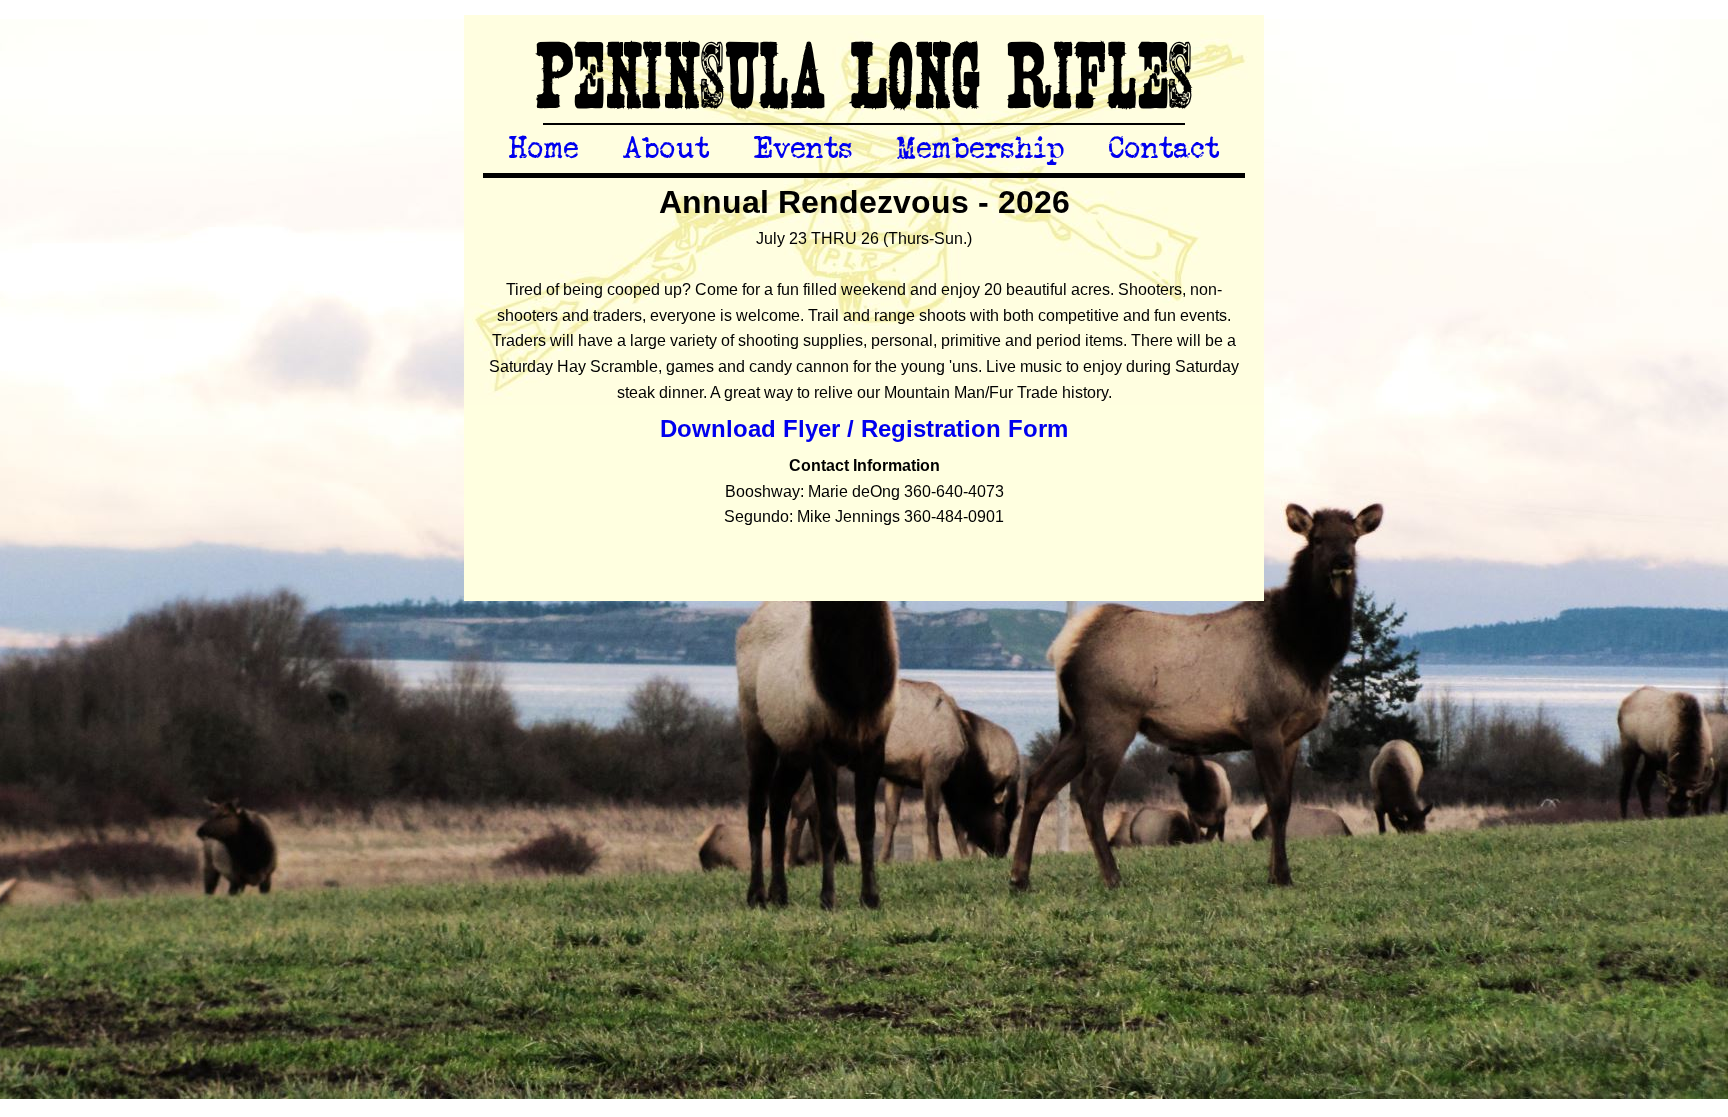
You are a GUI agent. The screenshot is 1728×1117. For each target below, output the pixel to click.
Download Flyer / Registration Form (864, 428)
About (666, 148)
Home (544, 148)
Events (803, 148)
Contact (1164, 148)
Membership (981, 148)
